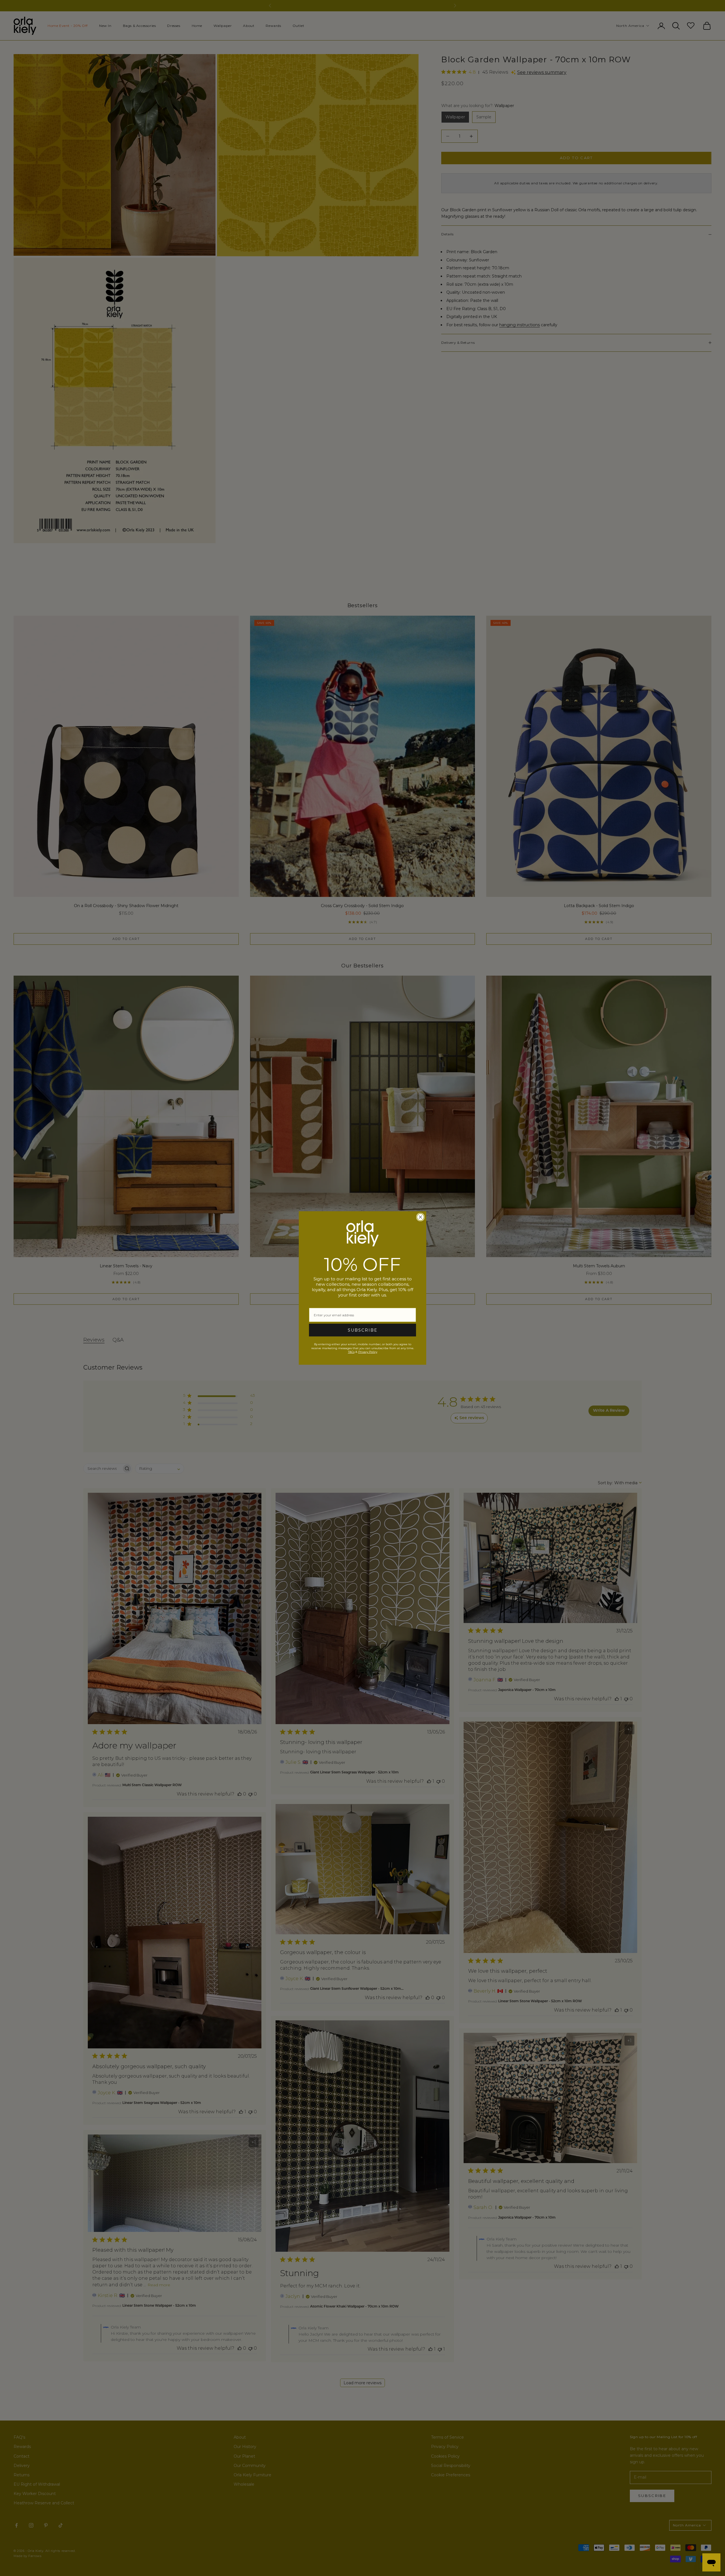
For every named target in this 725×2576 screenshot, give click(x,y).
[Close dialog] (420, 1217)
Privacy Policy (368, 1352)
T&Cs (351, 1352)
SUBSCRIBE (363, 1330)
